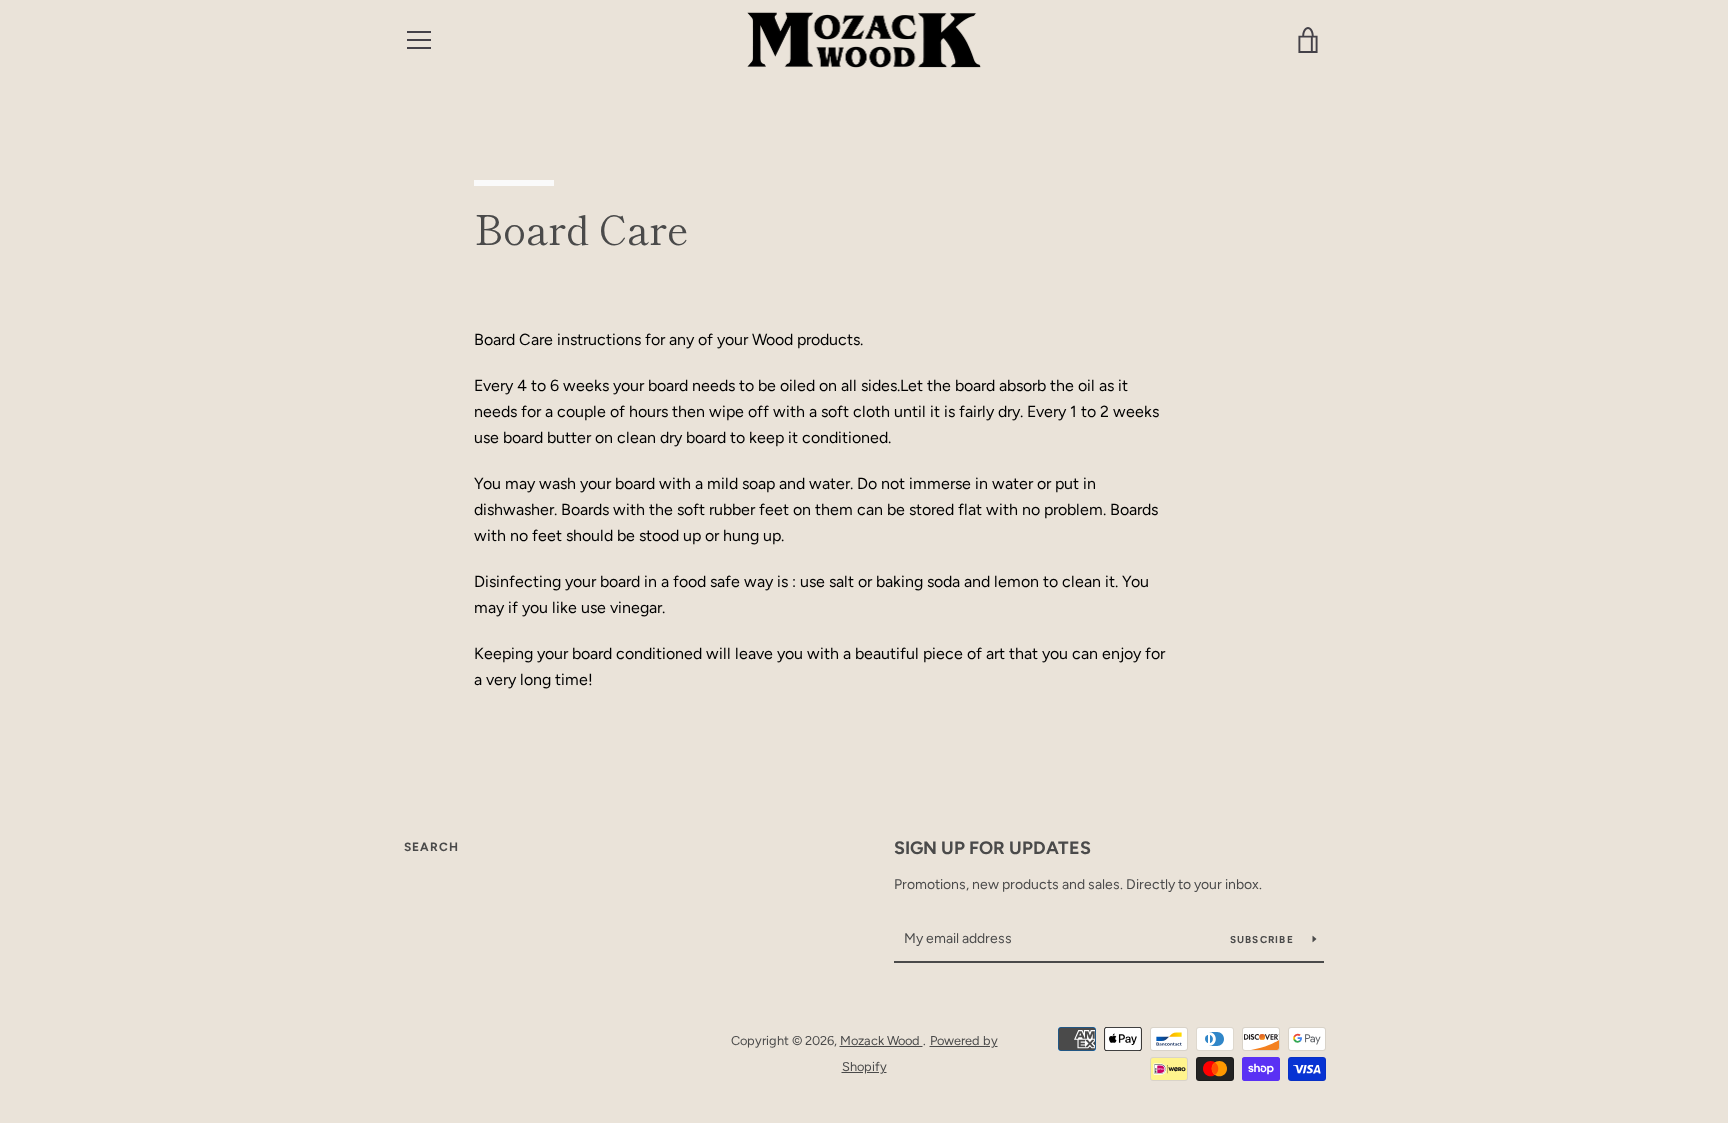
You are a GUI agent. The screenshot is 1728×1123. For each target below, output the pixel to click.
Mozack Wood (881, 1040)
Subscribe (1264, 939)
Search (431, 847)
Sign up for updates (992, 848)
